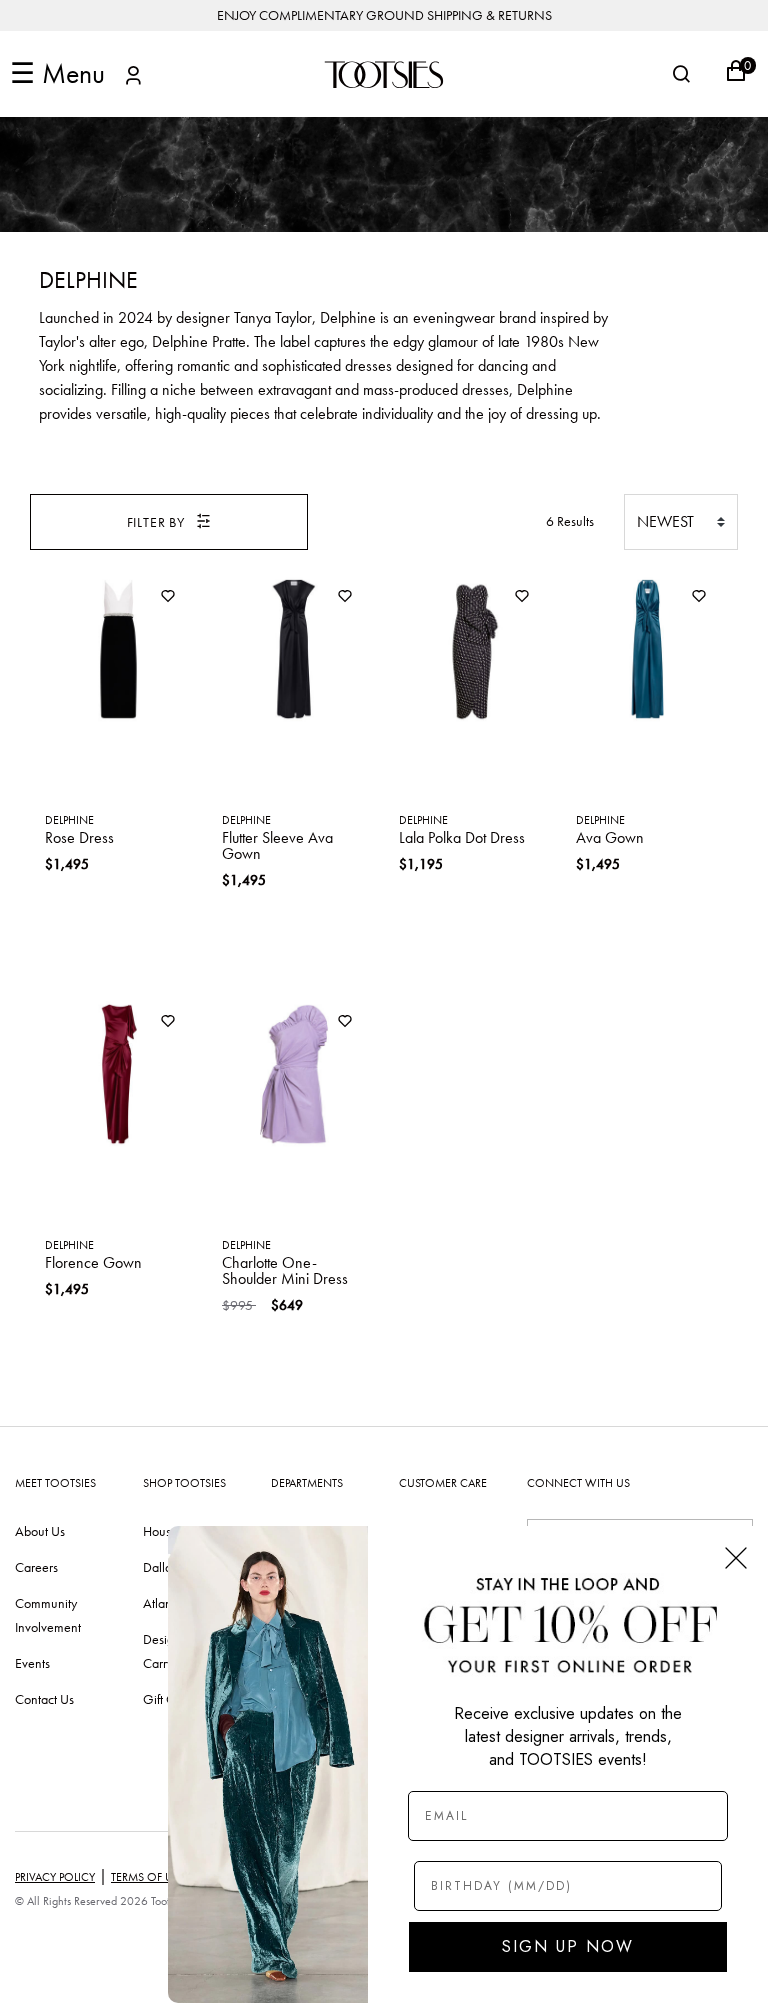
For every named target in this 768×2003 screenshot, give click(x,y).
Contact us (44, 1699)
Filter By (156, 522)
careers (36, 1567)
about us (40, 1531)
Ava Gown (610, 837)
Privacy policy (55, 1877)
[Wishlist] (168, 597)
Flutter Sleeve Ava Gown (277, 845)
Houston (165, 1531)
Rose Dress (79, 837)
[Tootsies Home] (384, 74)
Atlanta (162, 1603)
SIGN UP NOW (568, 1946)
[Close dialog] (736, 1558)
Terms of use (148, 1877)
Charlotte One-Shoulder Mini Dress (285, 1270)
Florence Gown (93, 1262)
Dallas (160, 1567)
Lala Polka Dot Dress (462, 837)
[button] (133, 78)
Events (32, 1663)
